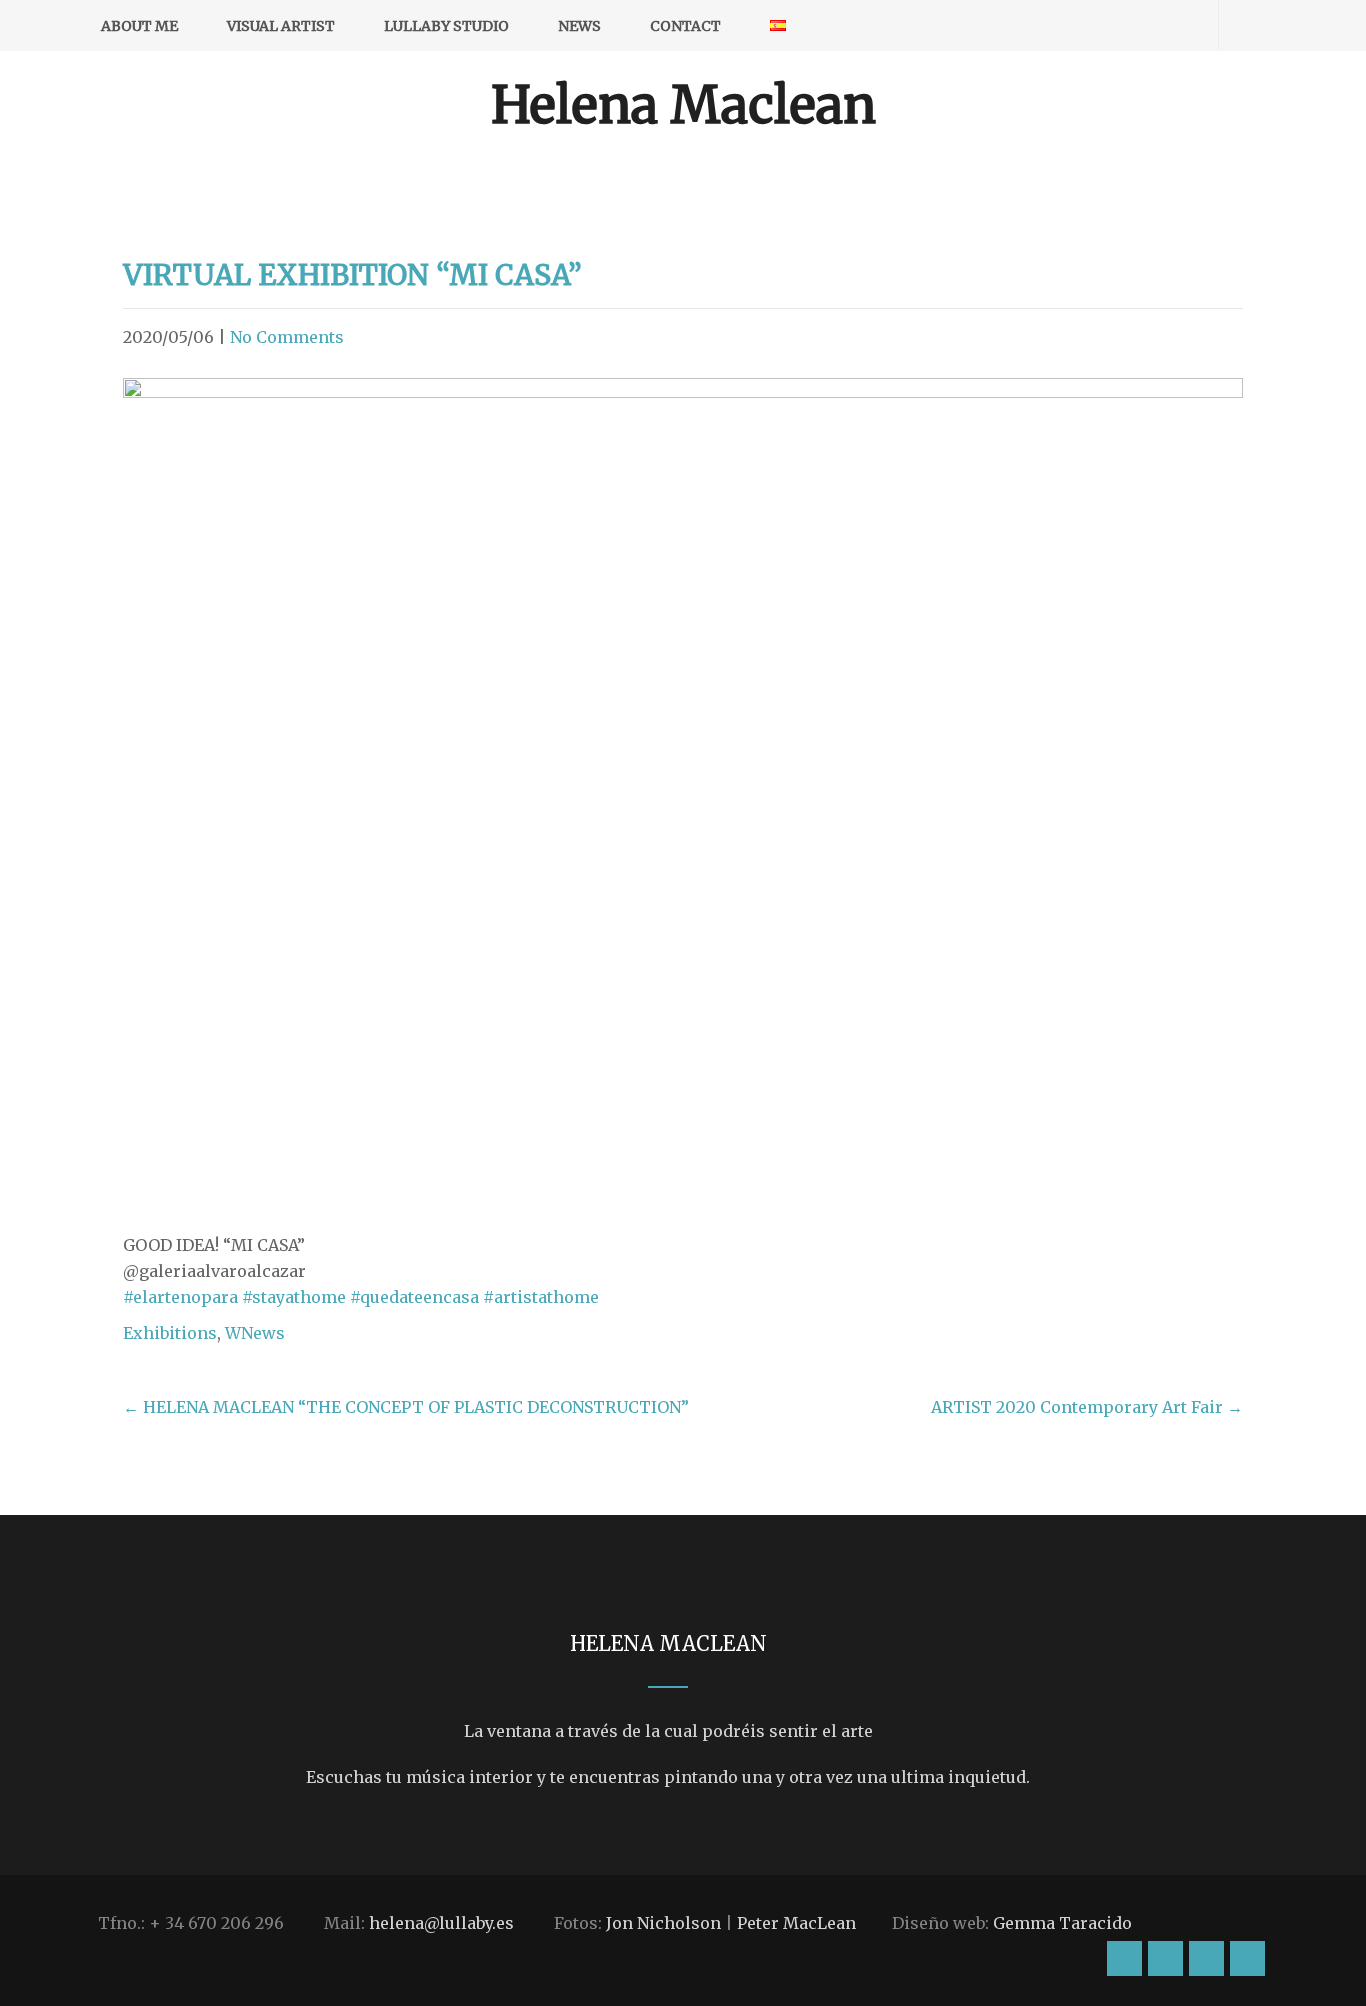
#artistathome (541, 1297)
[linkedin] (1179, 25)
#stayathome (294, 1297)
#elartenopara (180, 1297)
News (579, 26)
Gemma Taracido (1062, 1923)
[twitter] (1144, 25)
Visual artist (281, 26)
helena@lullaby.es (441, 1923)
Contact (685, 26)
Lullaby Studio (446, 26)
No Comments (287, 337)
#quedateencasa (414, 1297)
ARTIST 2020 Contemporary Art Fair (1087, 1407)
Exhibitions (170, 1333)
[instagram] (1074, 25)
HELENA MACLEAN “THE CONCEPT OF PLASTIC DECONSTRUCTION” (406, 1407)
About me (139, 26)
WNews (255, 1333)
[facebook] (1109, 25)
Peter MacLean (796, 1923)
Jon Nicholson (663, 1923)
